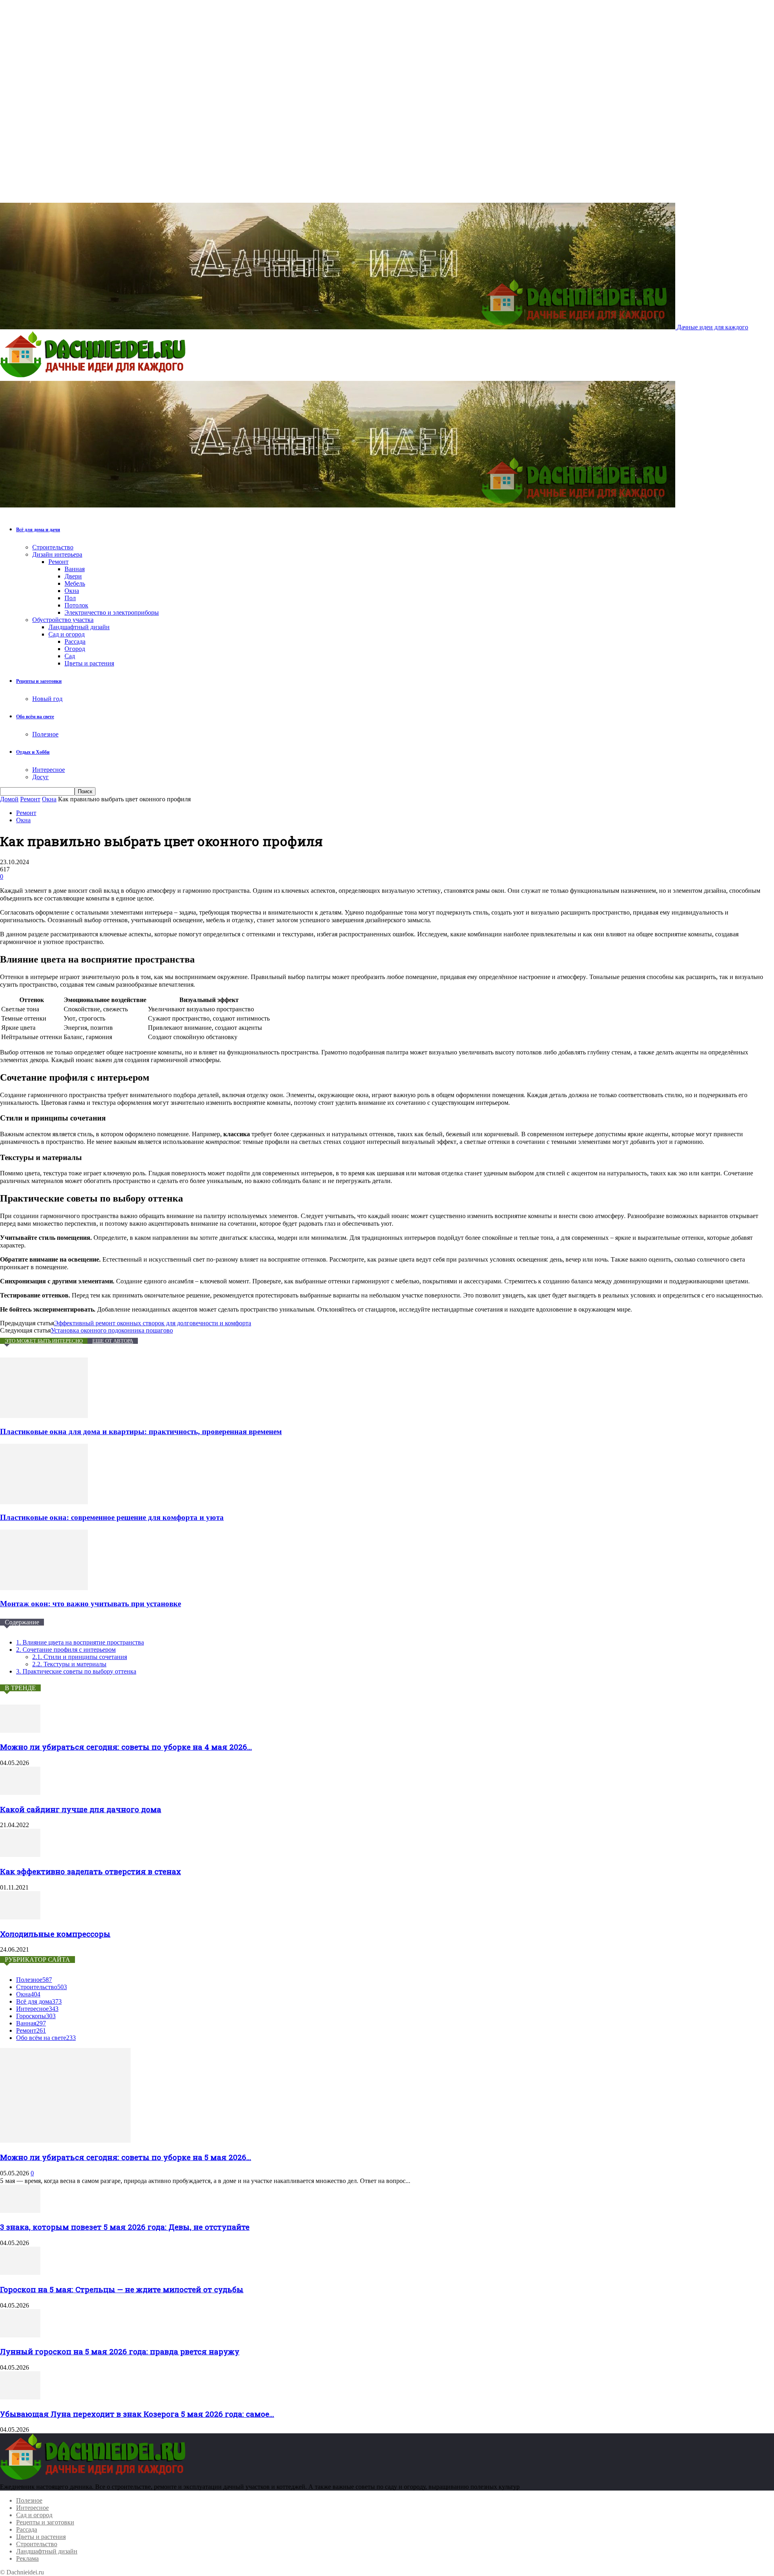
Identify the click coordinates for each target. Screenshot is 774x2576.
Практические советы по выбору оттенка (76, 1671)
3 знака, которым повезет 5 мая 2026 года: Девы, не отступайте (125, 2227)
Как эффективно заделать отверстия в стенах (91, 1871)
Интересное (49, 770)
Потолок (76, 605)
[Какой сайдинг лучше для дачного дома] (20, 1793)
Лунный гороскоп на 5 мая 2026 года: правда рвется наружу (120, 2351)
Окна (72, 591)
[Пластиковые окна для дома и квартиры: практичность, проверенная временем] (44, 1416)
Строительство (53, 547)
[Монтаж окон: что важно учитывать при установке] (44, 1588)
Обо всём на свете (35, 717)
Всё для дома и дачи (38, 530)
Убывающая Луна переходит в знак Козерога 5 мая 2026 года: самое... (137, 2414)
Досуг (41, 777)
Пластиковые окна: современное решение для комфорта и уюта (112, 1517)
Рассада (75, 641)
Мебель (75, 583)
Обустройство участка (63, 620)
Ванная (75, 569)
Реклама (27, 2558)
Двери (73, 576)
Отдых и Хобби (33, 752)
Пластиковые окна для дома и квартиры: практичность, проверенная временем (141, 1431)
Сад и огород (67, 634)
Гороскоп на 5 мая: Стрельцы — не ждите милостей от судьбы (122, 2289)
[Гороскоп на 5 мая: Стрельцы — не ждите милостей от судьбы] (20, 2273)
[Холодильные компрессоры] (20, 1917)
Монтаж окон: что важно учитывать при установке (91, 1604)
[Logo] (95, 377)
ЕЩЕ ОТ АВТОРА (113, 1341)
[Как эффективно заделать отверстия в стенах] (20, 1855)
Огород (75, 649)
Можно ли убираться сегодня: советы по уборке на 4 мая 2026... (126, 1747)
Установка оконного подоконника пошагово (112, 1330)
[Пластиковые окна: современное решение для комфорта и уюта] (44, 1502)
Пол (70, 598)
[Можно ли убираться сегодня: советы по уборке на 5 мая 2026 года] (65, 2140)
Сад (70, 656)
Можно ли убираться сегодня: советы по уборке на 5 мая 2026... (126, 2157)
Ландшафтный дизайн (79, 627)
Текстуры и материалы (69, 1664)
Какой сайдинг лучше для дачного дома (81, 1809)
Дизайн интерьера (57, 554)
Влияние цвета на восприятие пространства (80, 1642)
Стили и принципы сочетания (80, 1657)
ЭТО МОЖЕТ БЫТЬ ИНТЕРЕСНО (44, 1341)
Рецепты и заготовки (39, 681)
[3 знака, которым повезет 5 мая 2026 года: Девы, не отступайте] (20, 2211)
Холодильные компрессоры (55, 1934)
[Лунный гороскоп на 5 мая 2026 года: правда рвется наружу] (20, 2335)
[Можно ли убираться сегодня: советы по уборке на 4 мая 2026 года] (20, 1731)
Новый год (47, 699)
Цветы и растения (89, 663)
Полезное (45, 734)
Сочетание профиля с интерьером (66, 1650)
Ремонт (58, 562)
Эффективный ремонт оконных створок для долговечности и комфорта (153, 1323)
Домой (9, 799)
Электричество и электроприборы (112, 612)
